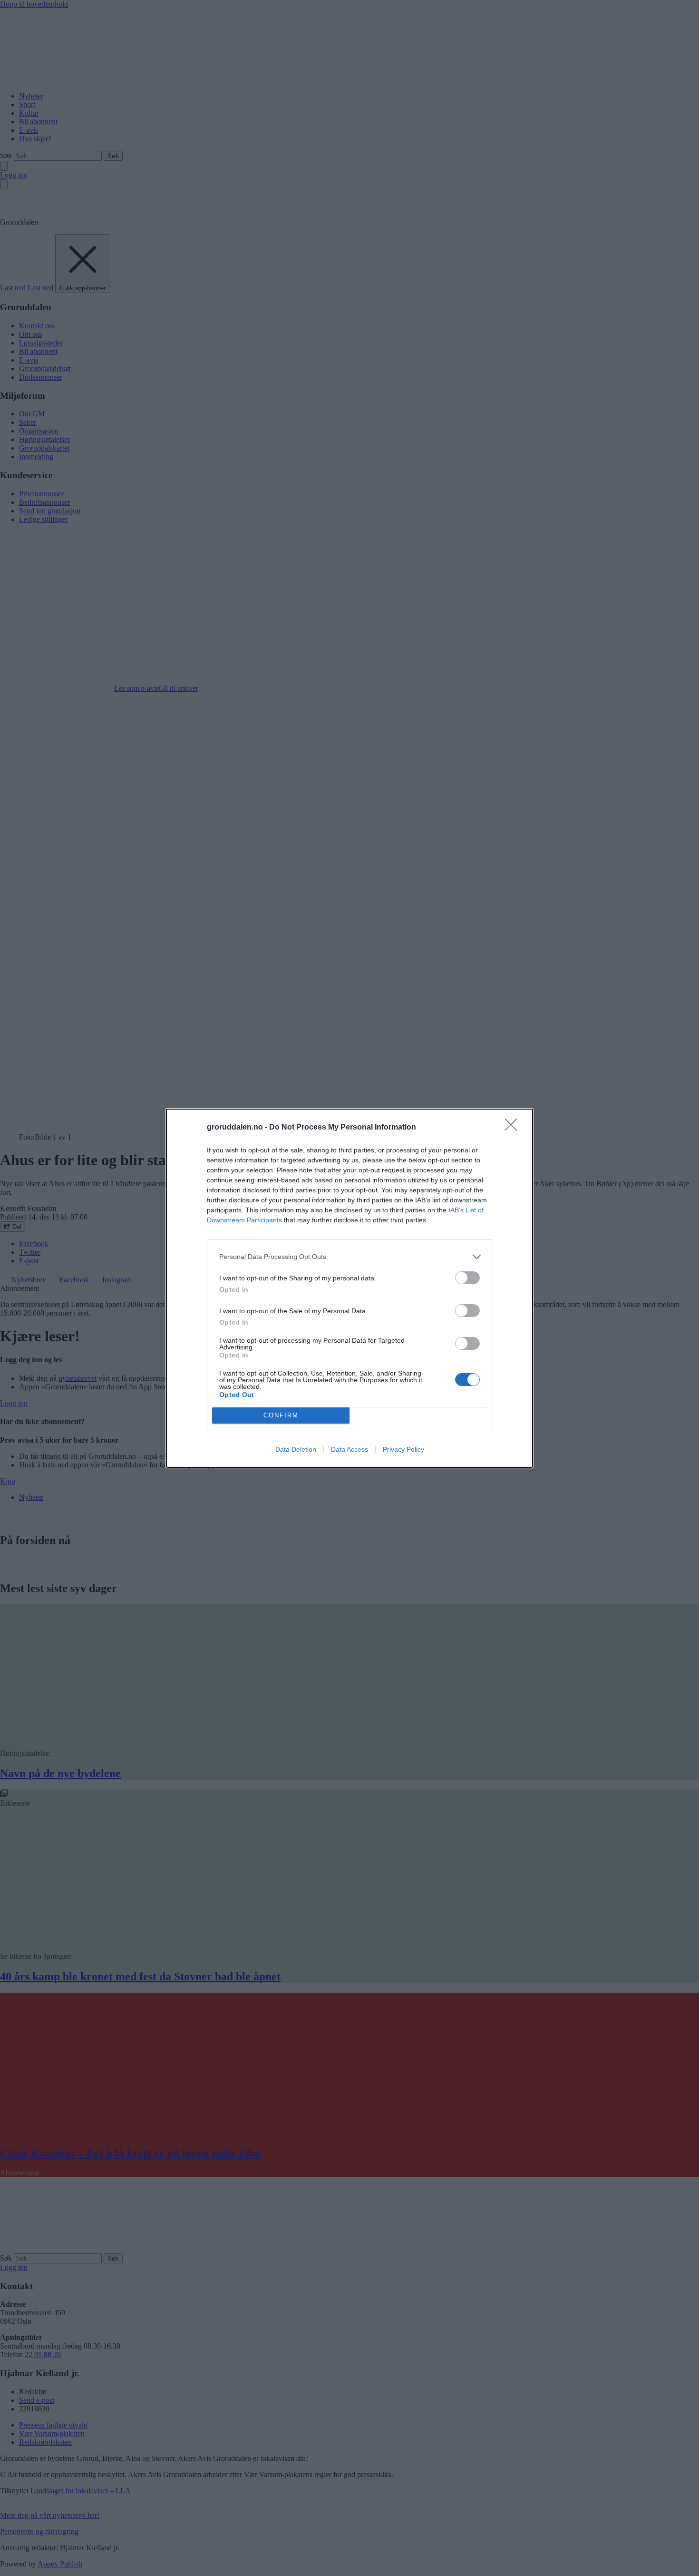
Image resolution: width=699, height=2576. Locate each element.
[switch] (467, 1278)
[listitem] (349, 1257)
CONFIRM (281, 1415)
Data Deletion (296, 1449)
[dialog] (349, 1288)
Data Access (349, 1449)
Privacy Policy (403, 1449)
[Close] (514, 1128)
